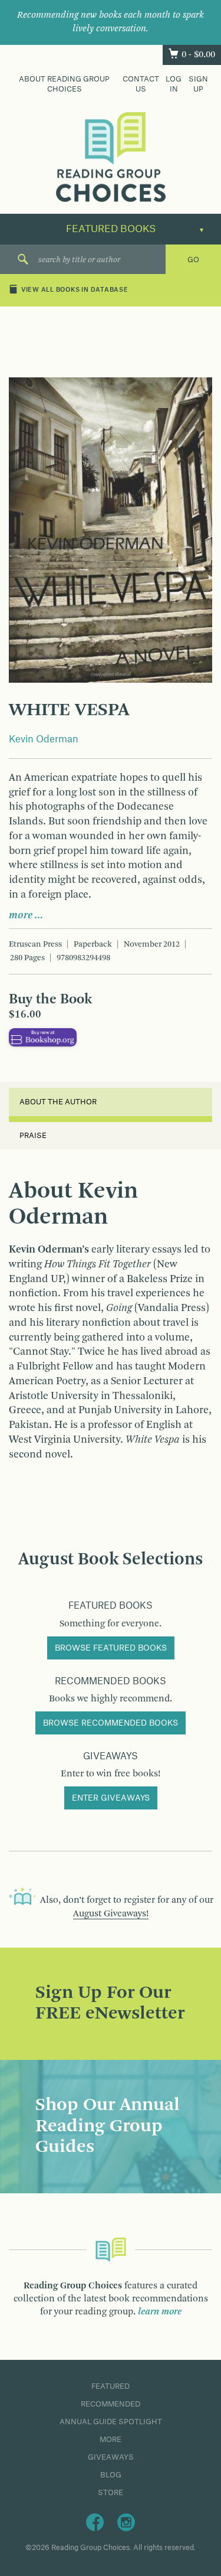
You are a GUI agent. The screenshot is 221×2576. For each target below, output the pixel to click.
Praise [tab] (33, 1136)
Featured (111, 2386)
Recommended (111, 2404)
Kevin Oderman (44, 739)
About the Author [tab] (58, 1102)
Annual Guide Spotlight (111, 2422)
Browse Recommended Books (111, 1723)
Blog (111, 2475)
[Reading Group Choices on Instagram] (126, 2522)
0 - (198, 55)
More (111, 2440)
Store (111, 2493)
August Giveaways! (111, 1914)
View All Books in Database (75, 291)
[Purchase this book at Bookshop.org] (43, 1037)
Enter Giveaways (111, 1798)
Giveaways (111, 2457)
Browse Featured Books (111, 1648)
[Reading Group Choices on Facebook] (95, 2522)
